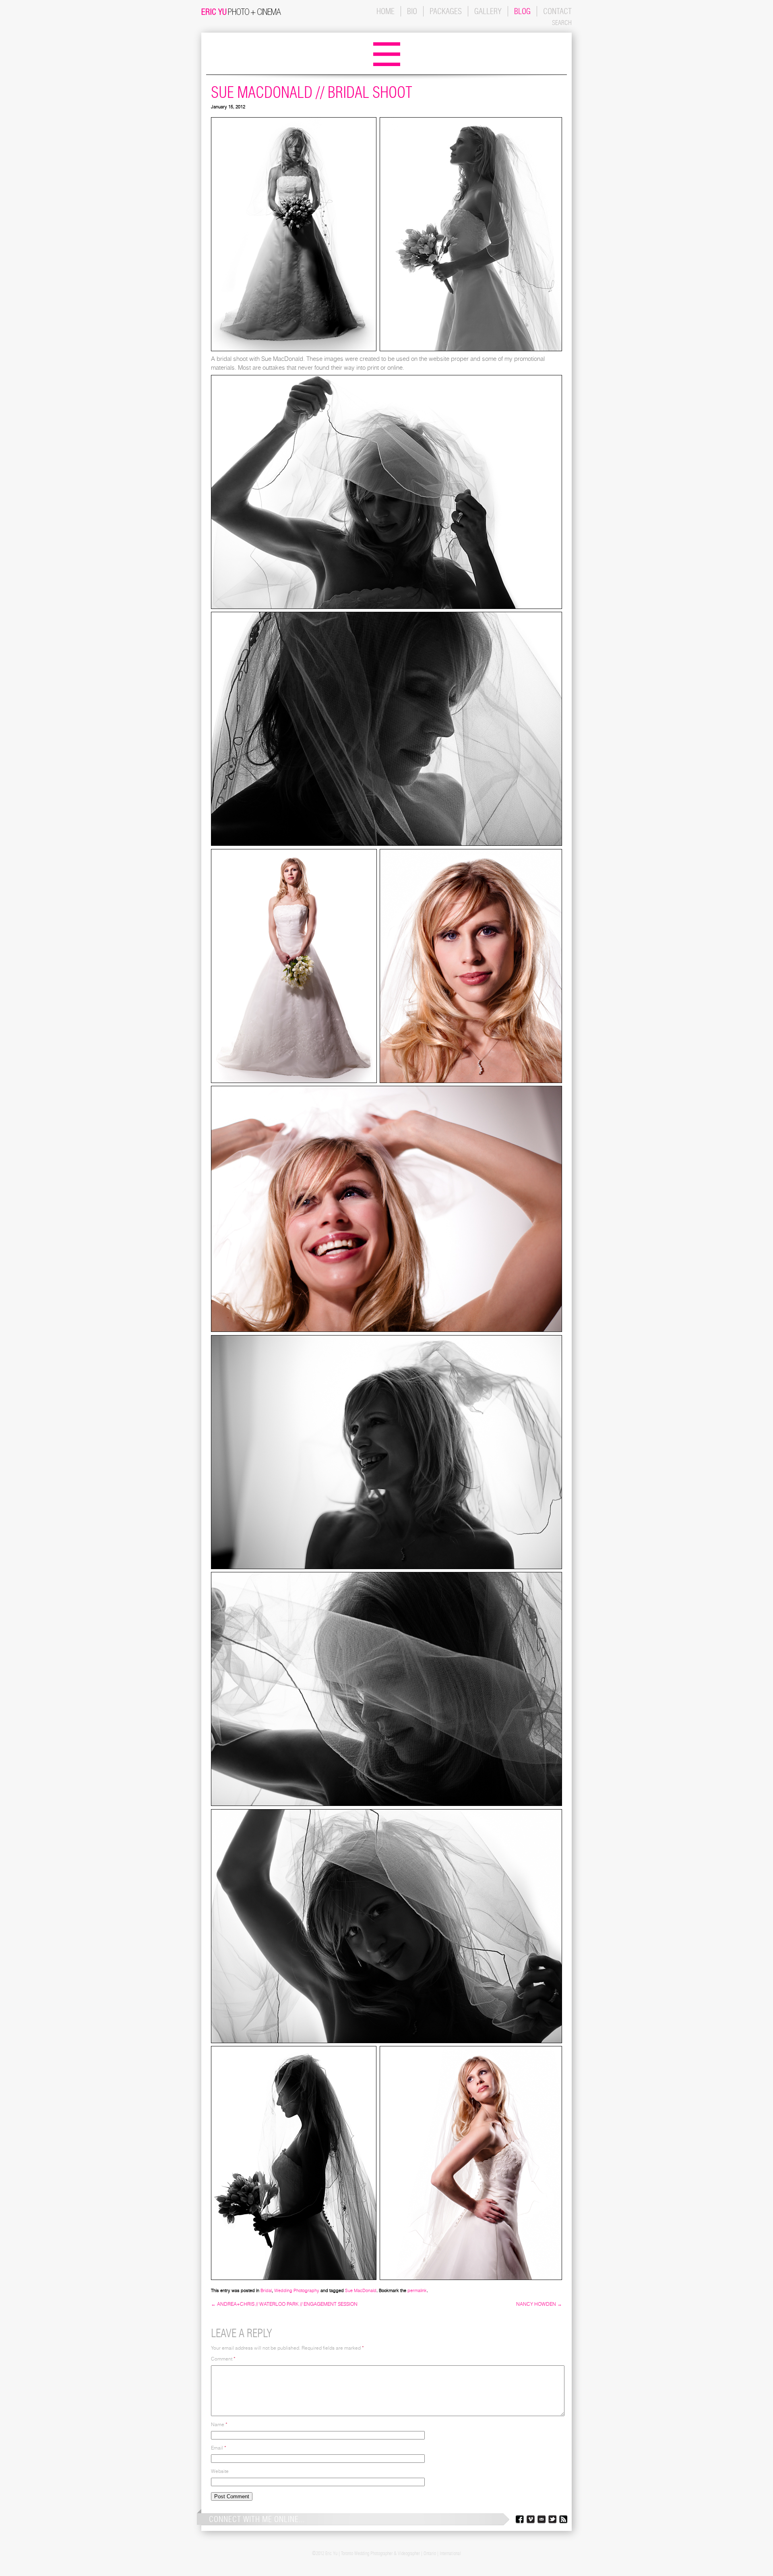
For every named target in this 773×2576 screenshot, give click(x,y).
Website (220, 2471)
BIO (412, 11)
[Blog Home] (387, 67)
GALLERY (488, 11)
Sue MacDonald (361, 2290)
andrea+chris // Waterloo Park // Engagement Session (284, 2304)
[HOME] (241, 13)
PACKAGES (446, 11)
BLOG (522, 11)
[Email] (541, 2521)
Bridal (266, 2290)
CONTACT (557, 11)
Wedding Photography (297, 2290)
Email (219, 2448)
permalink (417, 2290)
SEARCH (562, 23)
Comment (223, 2359)
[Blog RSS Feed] (563, 2521)
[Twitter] (552, 2521)
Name (219, 2424)
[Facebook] (519, 2521)
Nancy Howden (539, 2304)
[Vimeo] (530, 2521)
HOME (385, 11)
